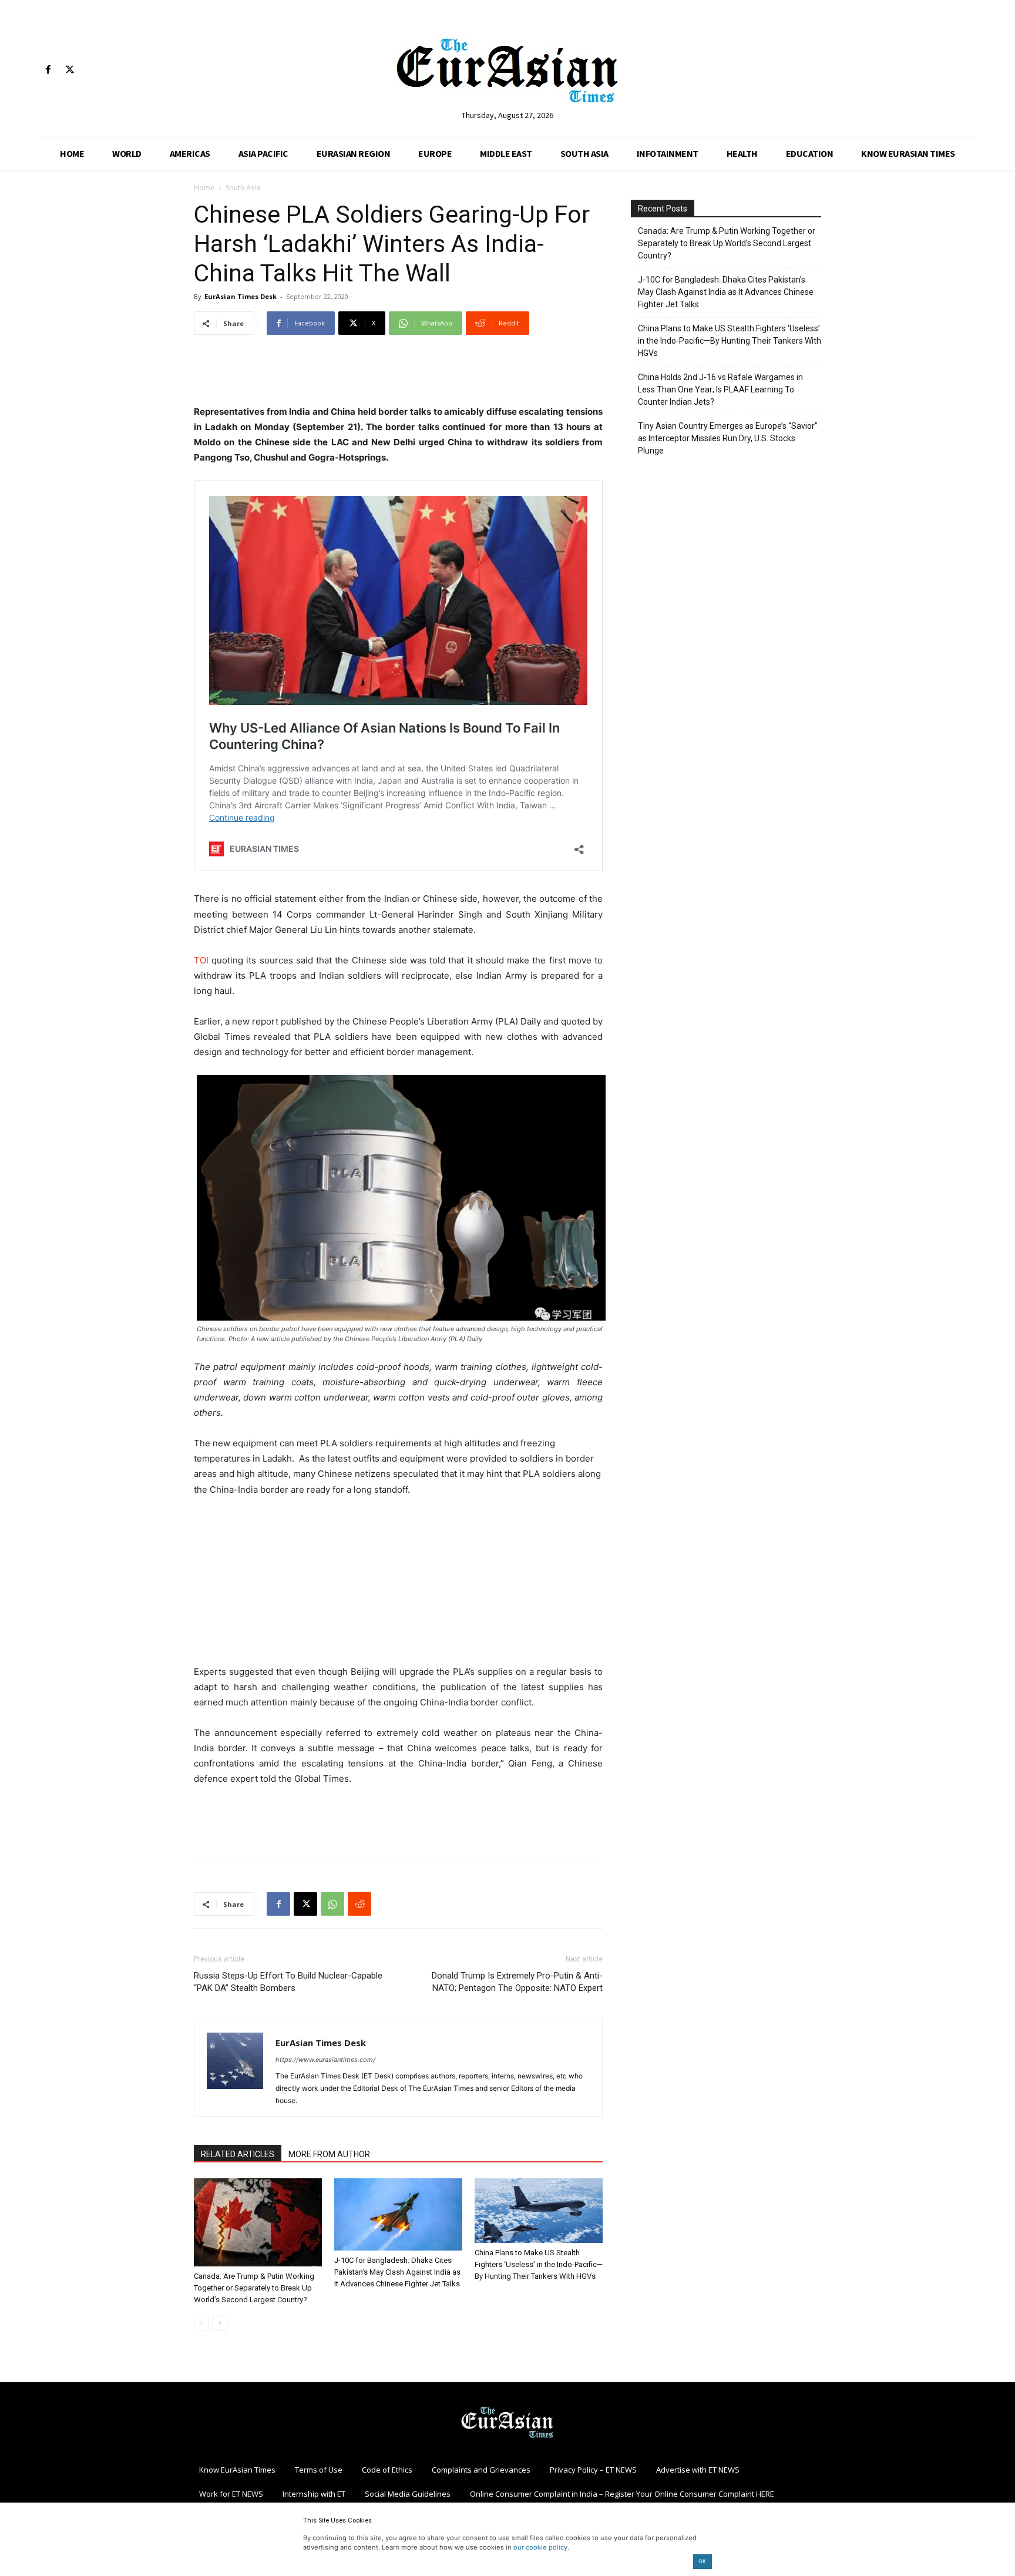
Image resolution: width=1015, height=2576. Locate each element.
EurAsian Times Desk (241, 296)
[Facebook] (48, 70)
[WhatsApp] (332, 1904)
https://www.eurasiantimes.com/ (325, 2060)
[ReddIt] (359, 1904)
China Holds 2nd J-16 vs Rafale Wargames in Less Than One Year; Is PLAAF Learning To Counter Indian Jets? (720, 389)
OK (702, 2561)
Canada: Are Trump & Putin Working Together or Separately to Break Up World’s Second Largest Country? (254, 2288)
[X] (70, 70)
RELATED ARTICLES (238, 2154)
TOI (201, 960)
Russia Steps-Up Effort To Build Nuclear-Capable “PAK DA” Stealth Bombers (288, 1982)
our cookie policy (540, 2547)
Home (204, 188)
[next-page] (220, 2323)
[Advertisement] (398, 374)
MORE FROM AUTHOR (329, 2154)
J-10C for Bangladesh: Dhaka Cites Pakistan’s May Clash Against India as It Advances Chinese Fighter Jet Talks (397, 2272)
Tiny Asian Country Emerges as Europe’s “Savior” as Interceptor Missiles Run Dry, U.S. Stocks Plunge (728, 438)
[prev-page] (201, 2323)
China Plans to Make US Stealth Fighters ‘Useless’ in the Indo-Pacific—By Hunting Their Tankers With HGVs (539, 2264)
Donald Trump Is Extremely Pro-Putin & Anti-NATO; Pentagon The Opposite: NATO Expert (517, 1982)
